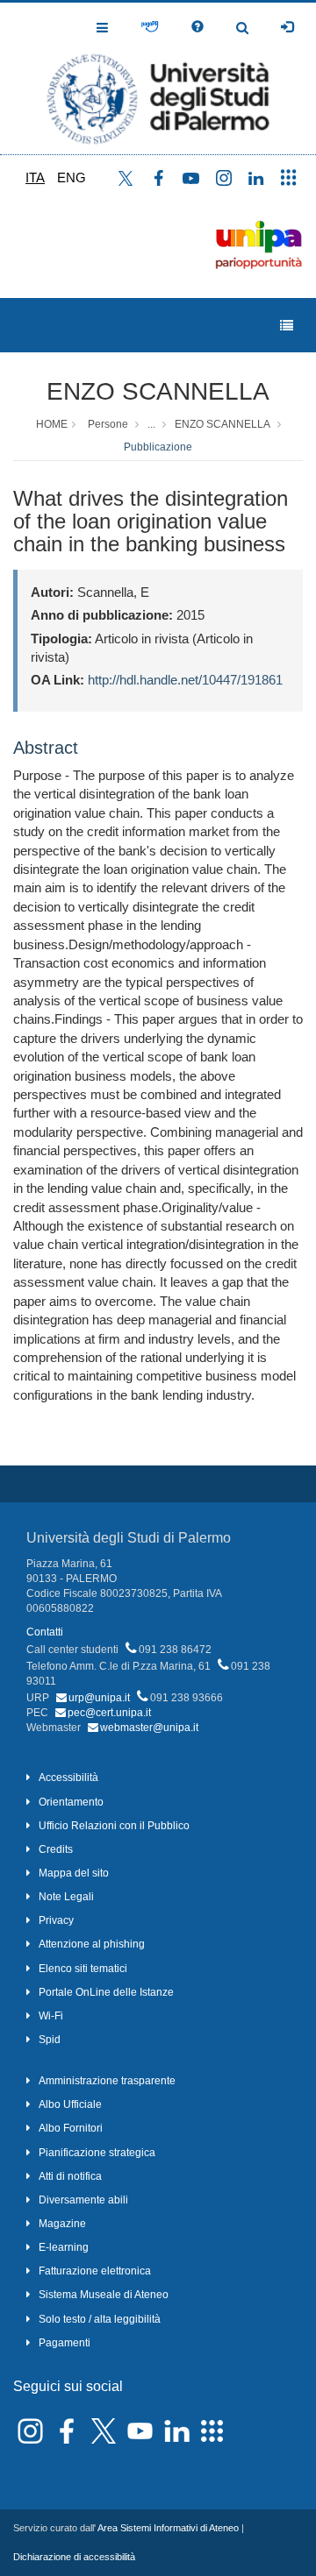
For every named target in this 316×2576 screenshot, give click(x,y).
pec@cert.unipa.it (109, 1713)
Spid (50, 2040)
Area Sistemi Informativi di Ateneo (168, 2528)
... (151, 424)
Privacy (56, 1920)
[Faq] (197, 27)
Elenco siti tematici (83, 1969)
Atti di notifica (70, 2176)
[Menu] (287, 326)
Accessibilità (68, 1778)
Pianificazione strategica (97, 2153)
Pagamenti (65, 2343)
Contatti (45, 1632)
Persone (108, 424)
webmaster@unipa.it (149, 1728)
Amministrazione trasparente (107, 2081)
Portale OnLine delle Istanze (106, 1992)
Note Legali (66, 1897)
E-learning (64, 2247)
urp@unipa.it (99, 1698)
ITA (35, 177)
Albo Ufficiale (70, 2104)
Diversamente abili (83, 2200)
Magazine (62, 2224)
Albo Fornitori (71, 2128)
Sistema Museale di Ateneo (104, 2295)
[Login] (287, 27)
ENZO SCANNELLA (158, 391)
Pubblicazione (158, 447)
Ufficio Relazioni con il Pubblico (114, 1826)
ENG (72, 177)
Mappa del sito (74, 1873)
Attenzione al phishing (92, 1944)
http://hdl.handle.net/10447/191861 (185, 680)
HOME (52, 424)
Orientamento (71, 1802)
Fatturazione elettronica (95, 2271)
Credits (56, 1849)
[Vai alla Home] (158, 78)
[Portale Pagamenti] (150, 27)
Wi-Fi (51, 2016)
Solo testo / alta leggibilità (100, 2319)
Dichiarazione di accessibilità (74, 2557)
